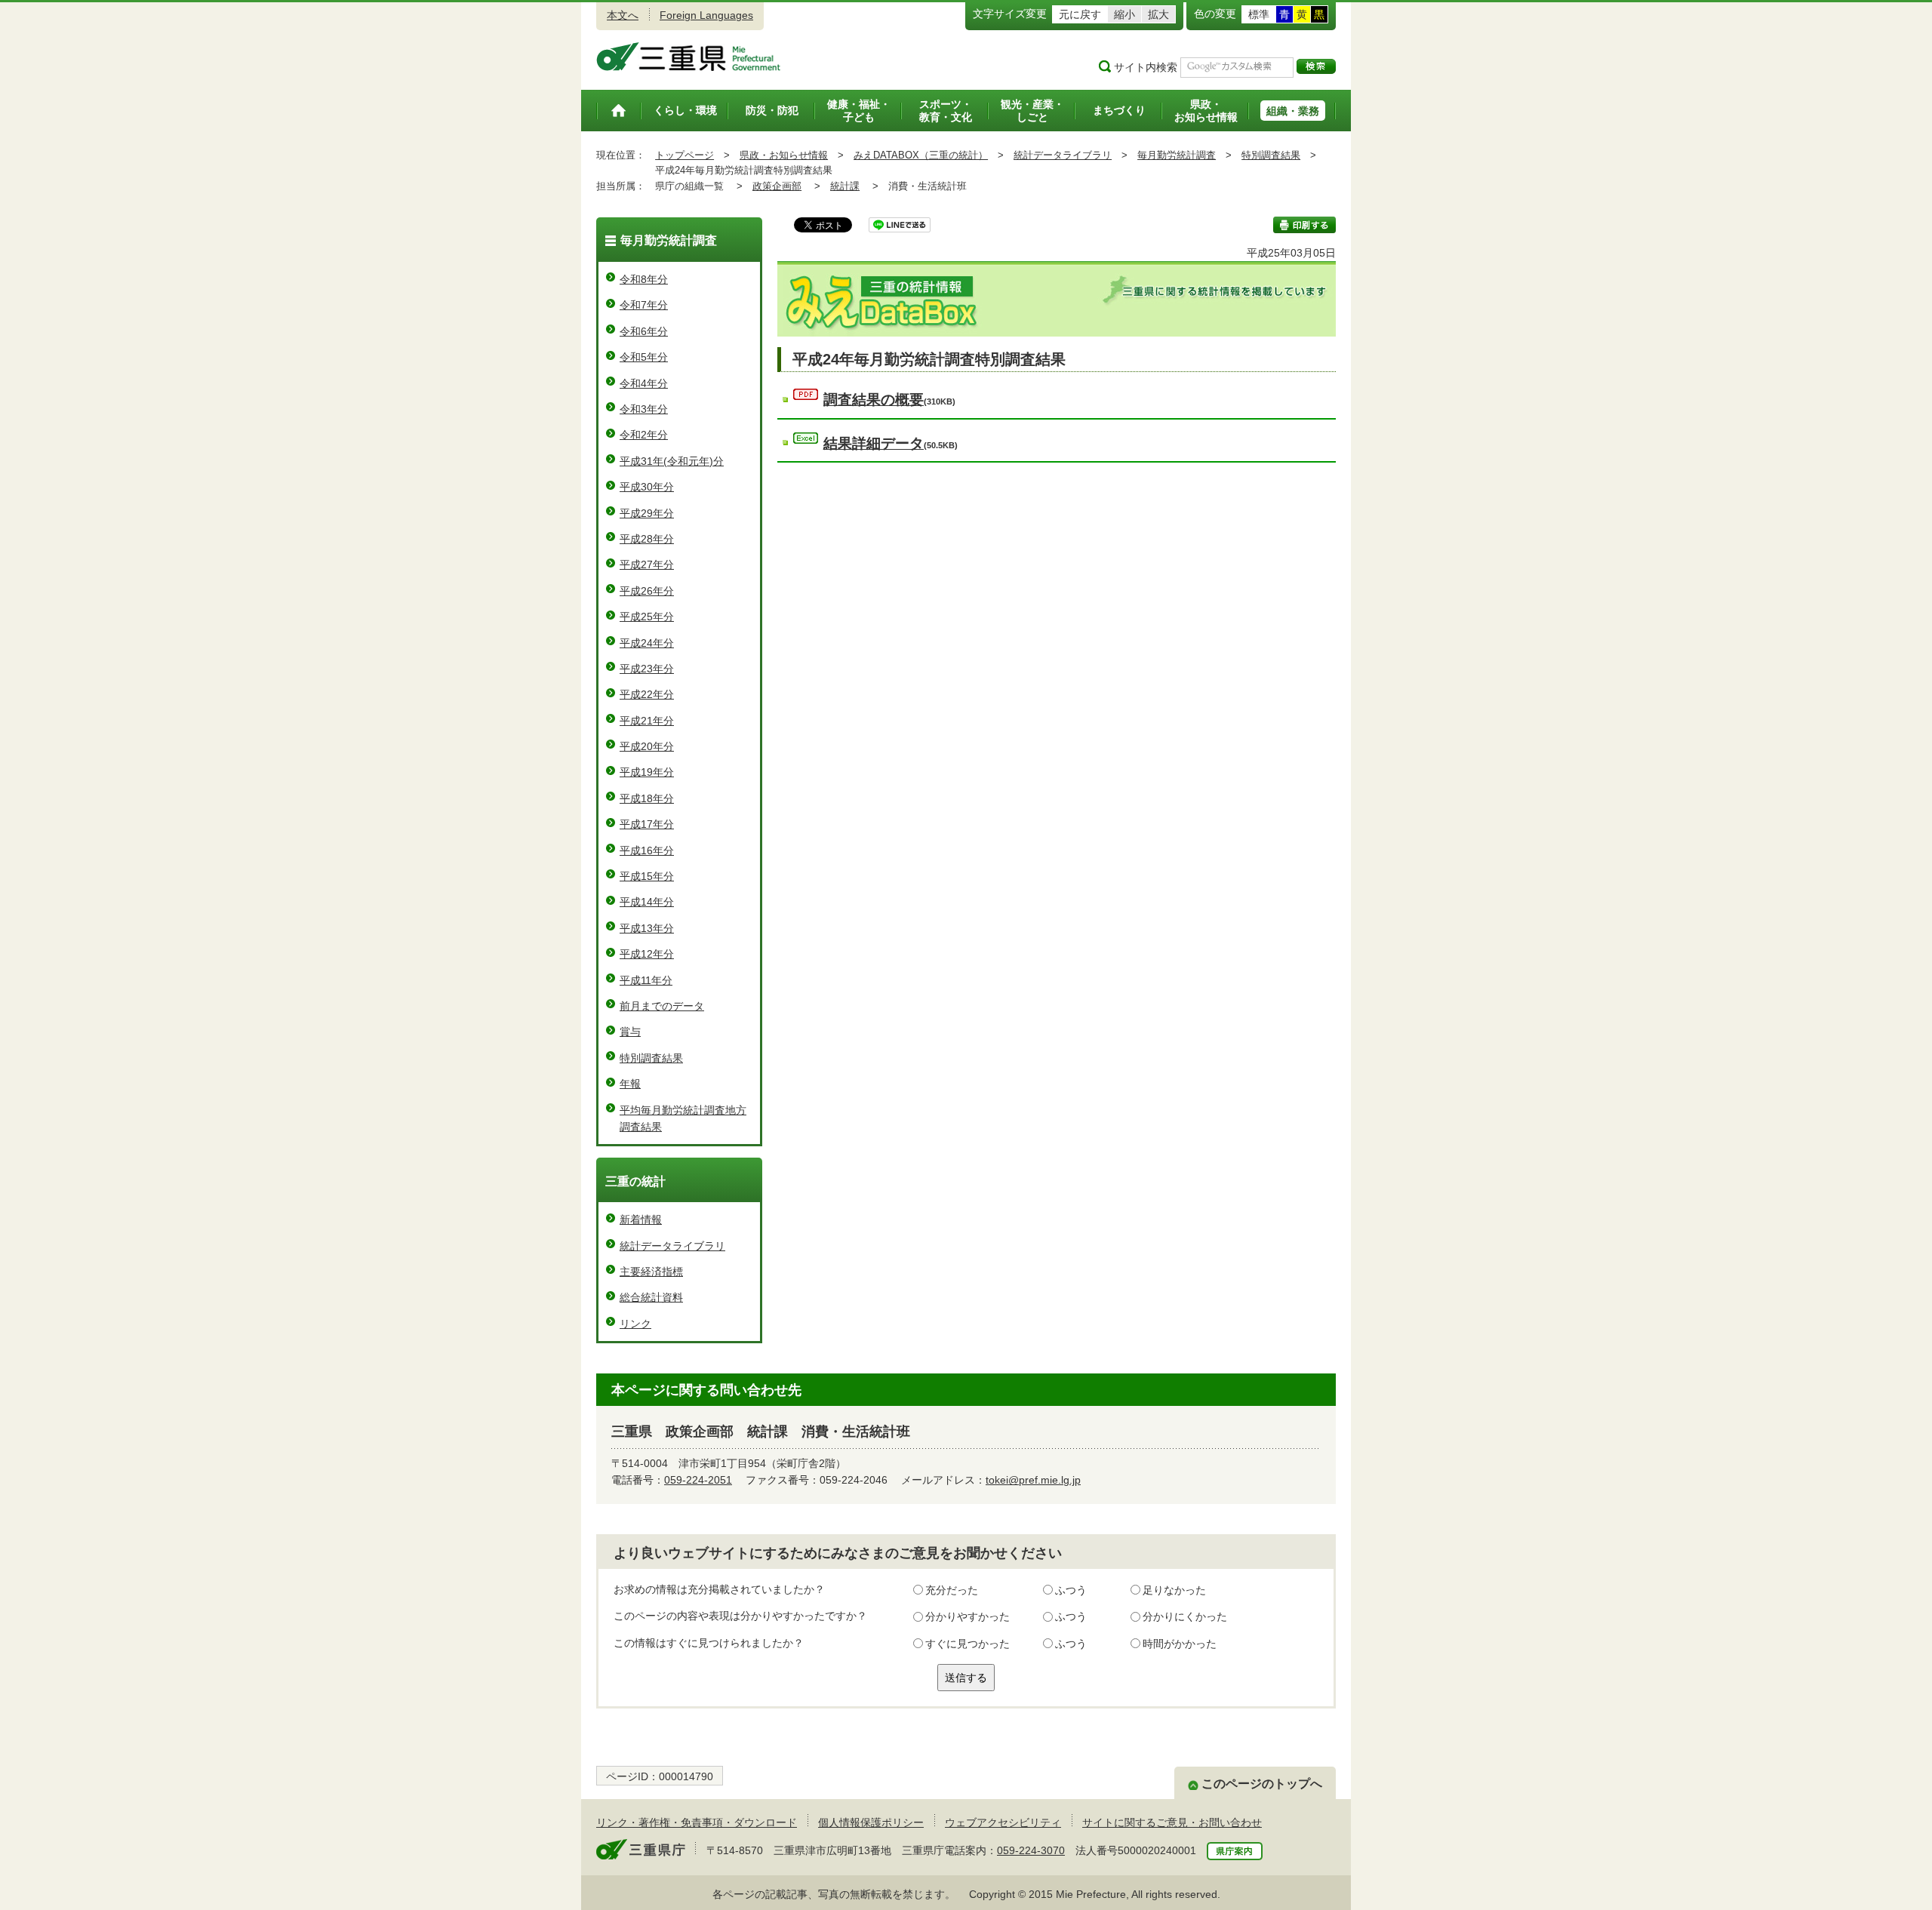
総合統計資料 (651, 1297)
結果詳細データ (874, 443)
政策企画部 (777, 186)
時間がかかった (1180, 1644)
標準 (1259, 14)
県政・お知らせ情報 (784, 155)
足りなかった (1174, 1590)
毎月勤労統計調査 (1177, 155)
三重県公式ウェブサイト (689, 57)
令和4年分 (644, 383)
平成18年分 (647, 798)
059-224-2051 (698, 1480)
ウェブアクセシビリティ (1003, 1822)
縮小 (1124, 14)
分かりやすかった (968, 1616)
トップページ (685, 155)
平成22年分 (647, 694)
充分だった (952, 1590)
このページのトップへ (1262, 1784)
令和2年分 (644, 435)
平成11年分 (646, 980)
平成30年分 (647, 487)
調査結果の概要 (874, 400)
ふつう (1071, 1590)
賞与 (630, 1032)
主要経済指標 (651, 1272)
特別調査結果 (1271, 155)
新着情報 (641, 1220)
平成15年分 (647, 876)
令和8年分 (644, 279)
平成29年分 (647, 513)
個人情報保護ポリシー (871, 1822)
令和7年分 (644, 305)
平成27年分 (647, 564)
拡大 (1158, 14)
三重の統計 (635, 1181)
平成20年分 (647, 746)
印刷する (1304, 225)
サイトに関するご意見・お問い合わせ (1172, 1822)
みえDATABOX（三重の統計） (921, 155)
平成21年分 (647, 721)
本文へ (623, 15)
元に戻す (1080, 14)
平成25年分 (647, 617)
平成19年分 (647, 772)
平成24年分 (647, 643)
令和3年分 (644, 409)
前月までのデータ (662, 1006)
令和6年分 (644, 331)
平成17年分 (647, 824)
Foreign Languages (706, 15)
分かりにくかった (1185, 1616)
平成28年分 (647, 539)
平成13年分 (647, 928)
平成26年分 (647, 591)
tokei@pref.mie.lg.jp (1033, 1480)
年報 (630, 1084)
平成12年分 (647, 954)
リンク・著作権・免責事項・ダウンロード (697, 1822)
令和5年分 (644, 357)
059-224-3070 (1031, 1850)
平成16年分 (647, 850)
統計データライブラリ (1063, 155)
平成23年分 (647, 669)
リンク (635, 1324)
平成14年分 (647, 902)
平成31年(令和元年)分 (672, 461)
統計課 (845, 186)
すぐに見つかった (968, 1644)
